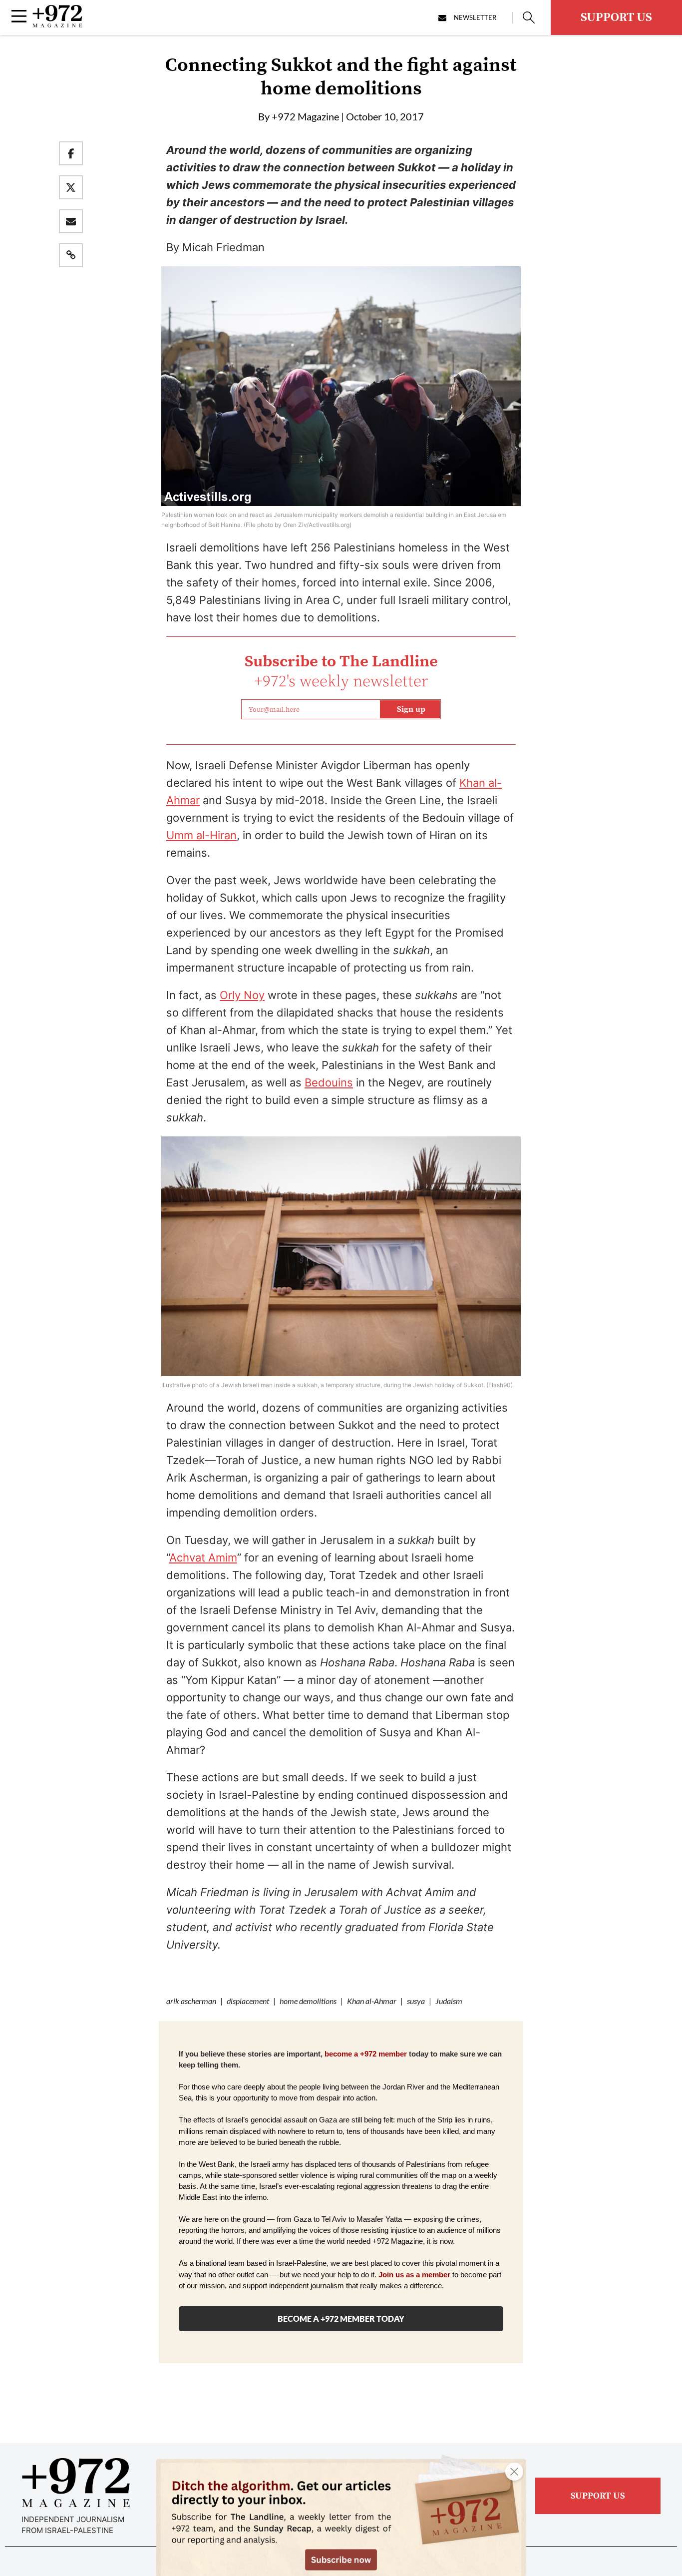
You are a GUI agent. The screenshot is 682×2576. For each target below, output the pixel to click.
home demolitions (308, 2001)
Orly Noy (242, 995)
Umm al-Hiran (201, 835)
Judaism (449, 2001)
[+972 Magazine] (57, 24)
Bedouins (329, 1082)
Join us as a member (414, 2275)
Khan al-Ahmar (372, 2001)
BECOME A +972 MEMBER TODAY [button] (341, 2318)
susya (416, 2001)
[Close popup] (514, 2472)
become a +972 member (366, 2054)
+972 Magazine (305, 116)
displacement (248, 2001)
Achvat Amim (203, 1557)
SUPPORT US (616, 17)
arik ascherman (191, 2001)
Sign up (411, 709)
